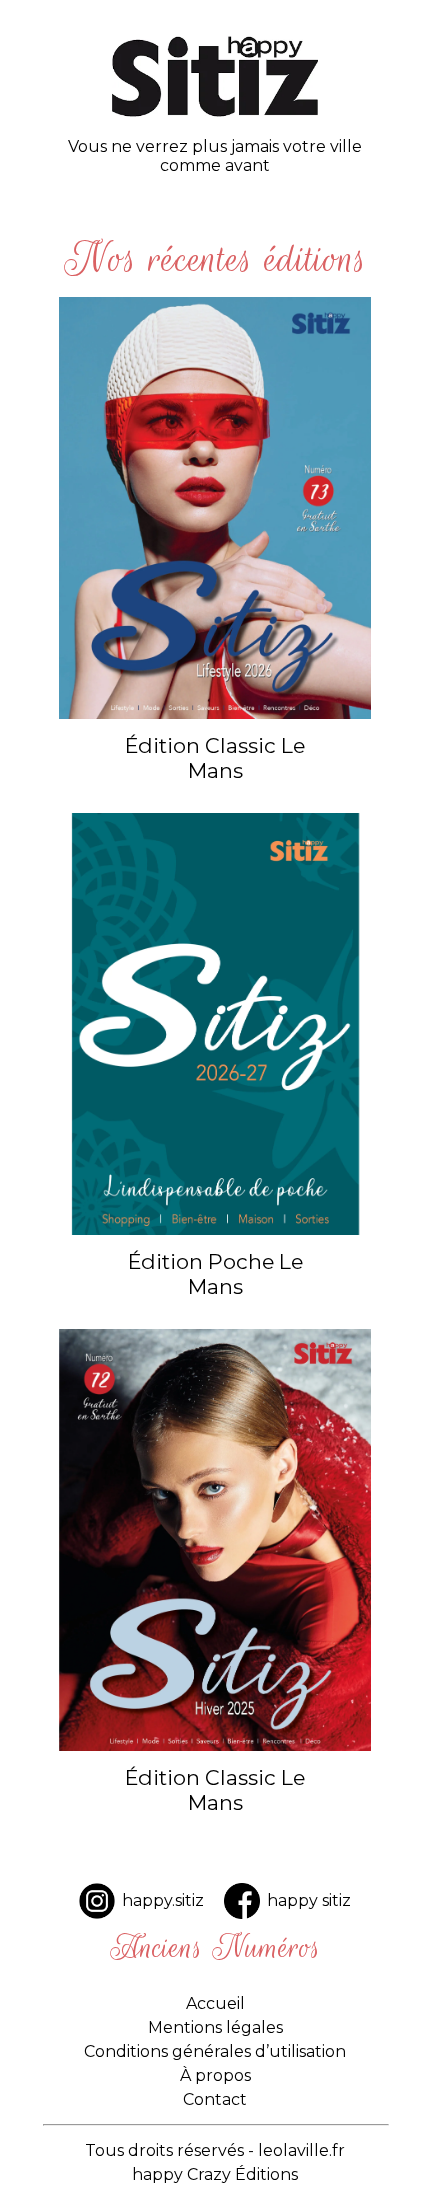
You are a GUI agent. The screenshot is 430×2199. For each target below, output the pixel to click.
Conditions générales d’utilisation (215, 2051)
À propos (215, 2075)
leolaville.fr (301, 2150)
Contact (215, 2099)
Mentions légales (215, 2027)
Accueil (215, 2003)
